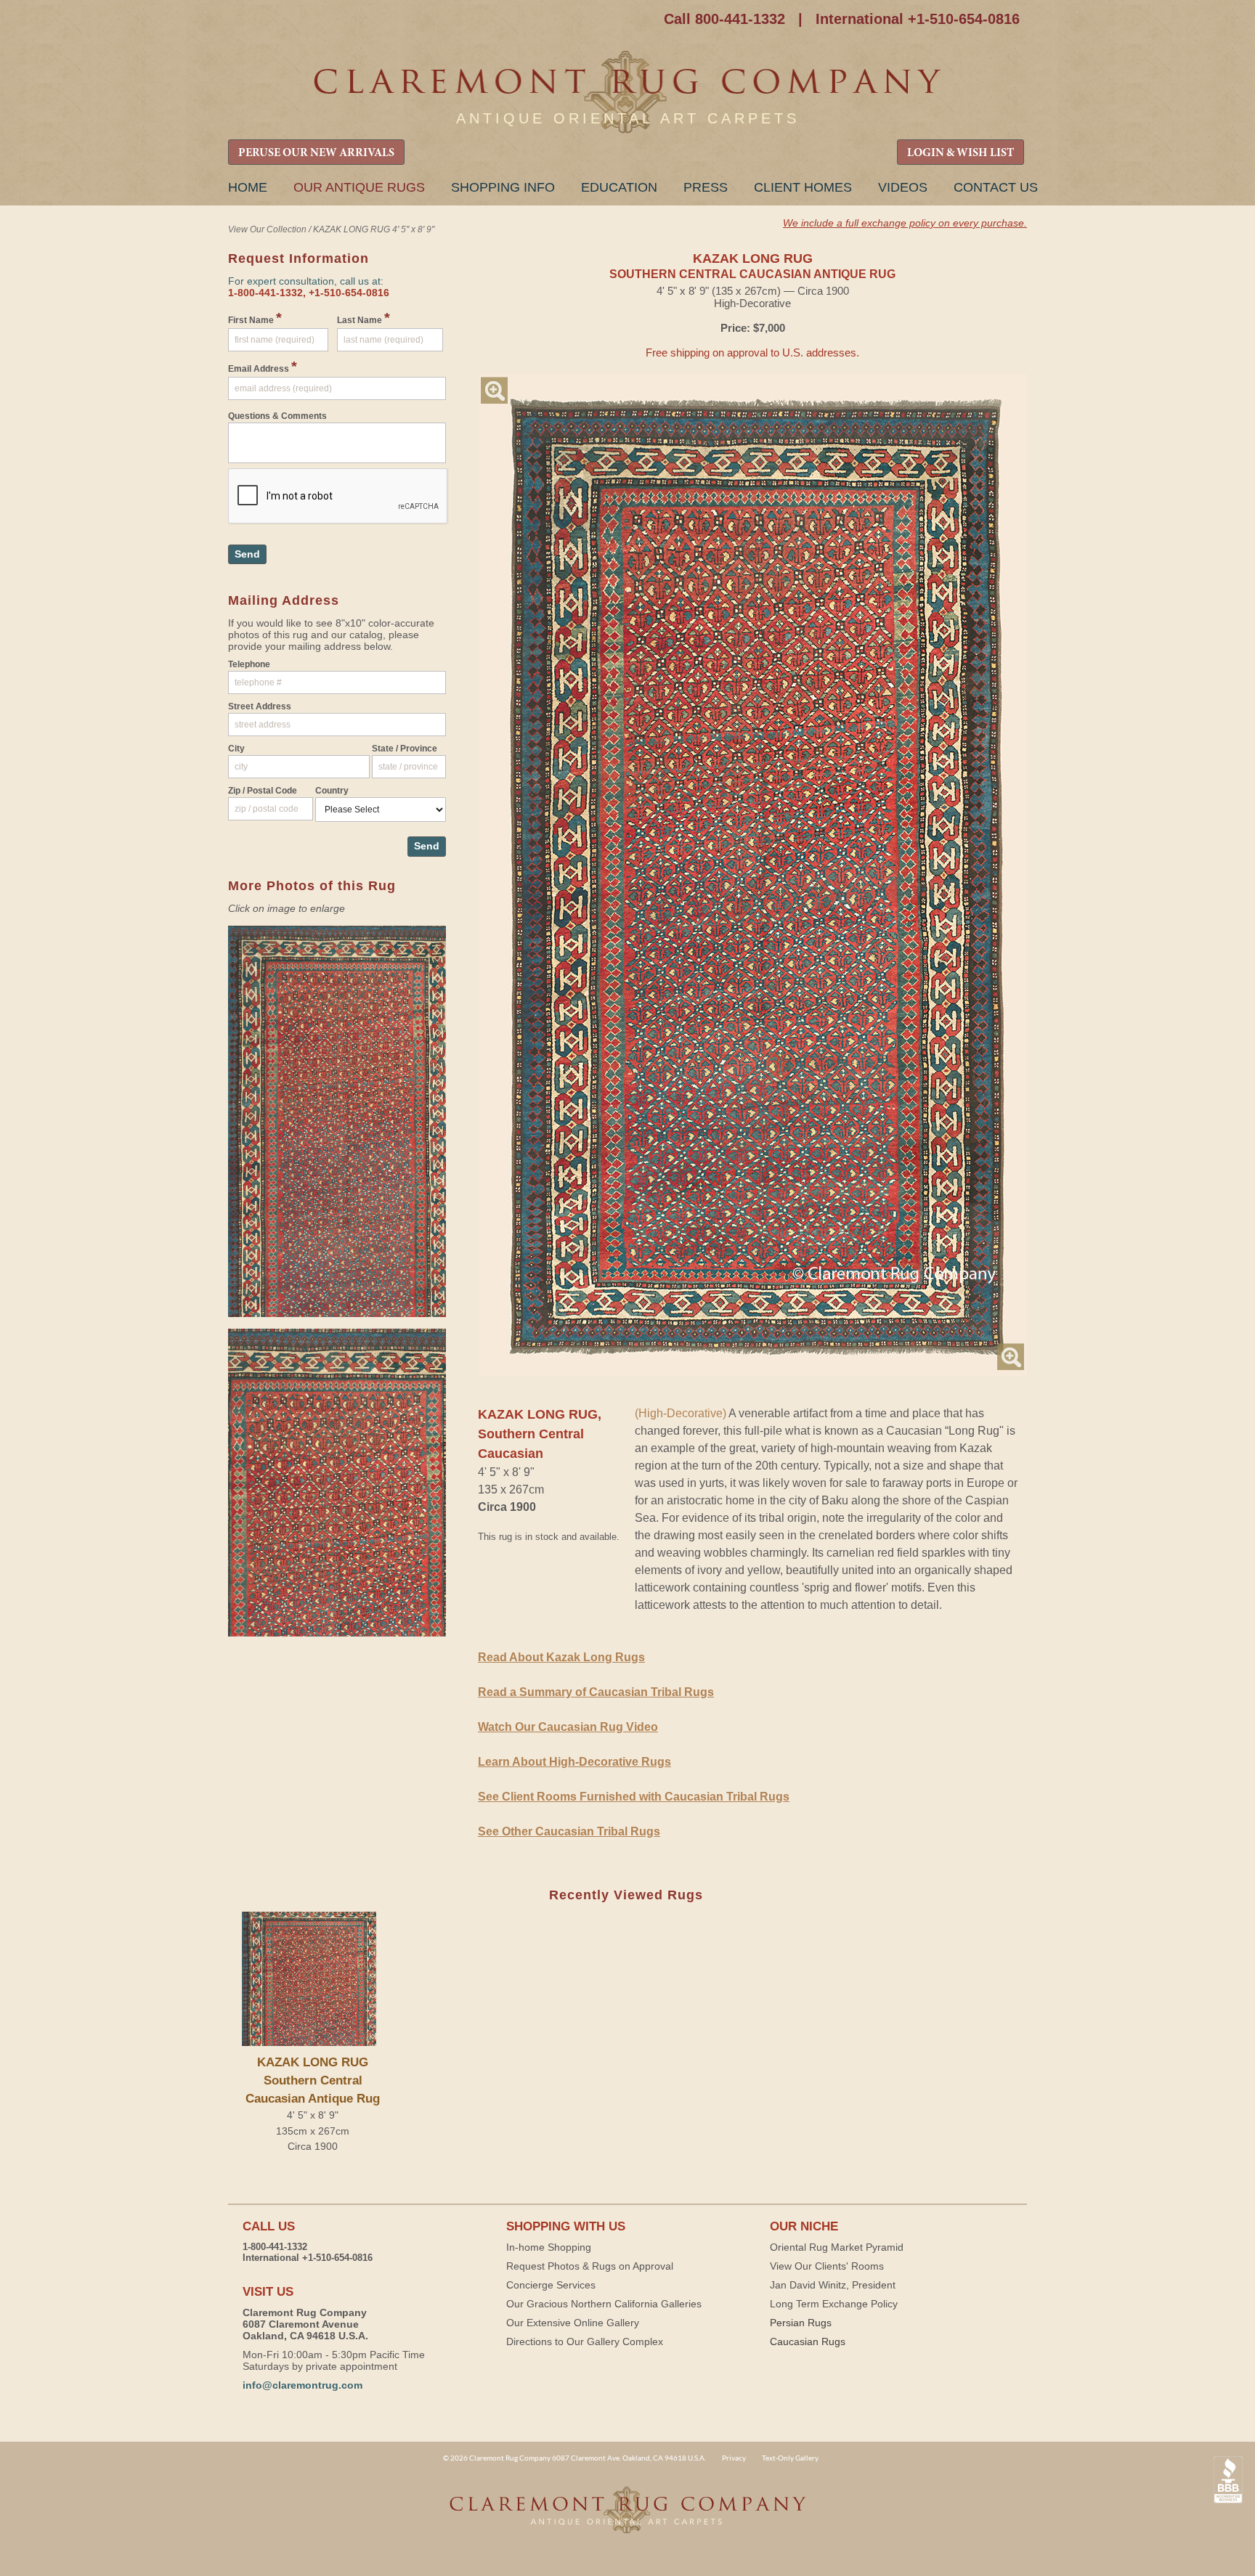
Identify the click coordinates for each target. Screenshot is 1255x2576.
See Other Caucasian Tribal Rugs (569, 1831)
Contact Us (996, 187)
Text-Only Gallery (790, 2458)
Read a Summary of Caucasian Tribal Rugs (596, 1692)
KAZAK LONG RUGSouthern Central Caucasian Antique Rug (313, 2080)
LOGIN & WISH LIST (960, 153)
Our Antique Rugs (359, 187)
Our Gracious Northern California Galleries (604, 2304)
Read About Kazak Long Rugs (561, 1657)
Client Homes (803, 187)
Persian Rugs (801, 2323)
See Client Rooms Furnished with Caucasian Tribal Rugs (634, 1797)
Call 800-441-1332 (724, 19)
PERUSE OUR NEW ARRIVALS (316, 153)
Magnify (494, 390)
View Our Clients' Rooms (827, 2266)
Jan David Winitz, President (833, 2285)
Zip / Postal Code (263, 791)
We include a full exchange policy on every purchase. (905, 223)
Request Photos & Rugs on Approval (590, 2266)
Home (248, 187)
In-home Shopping (549, 2247)
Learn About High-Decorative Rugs (574, 1762)
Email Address (263, 367)
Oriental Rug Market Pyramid (837, 2247)
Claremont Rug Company (627, 93)
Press (706, 187)
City (236, 749)
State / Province (405, 749)
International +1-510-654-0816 (918, 19)
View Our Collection (267, 229)
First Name (255, 318)
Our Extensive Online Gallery (573, 2323)
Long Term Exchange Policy (834, 2304)
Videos (903, 187)
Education (619, 187)
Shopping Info (503, 187)
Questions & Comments (277, 416)
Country (332, 791)
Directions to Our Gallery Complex (585, 2341)
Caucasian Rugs (808, 2341)
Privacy (734, 2458)
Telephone (249, 664)
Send (247, 554)
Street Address (260, 706)
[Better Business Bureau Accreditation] (1228, 2480)
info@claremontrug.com (302, 2385)
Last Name (363, 318)
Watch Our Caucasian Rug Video (568, 1727)
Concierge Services (551, 2285)
